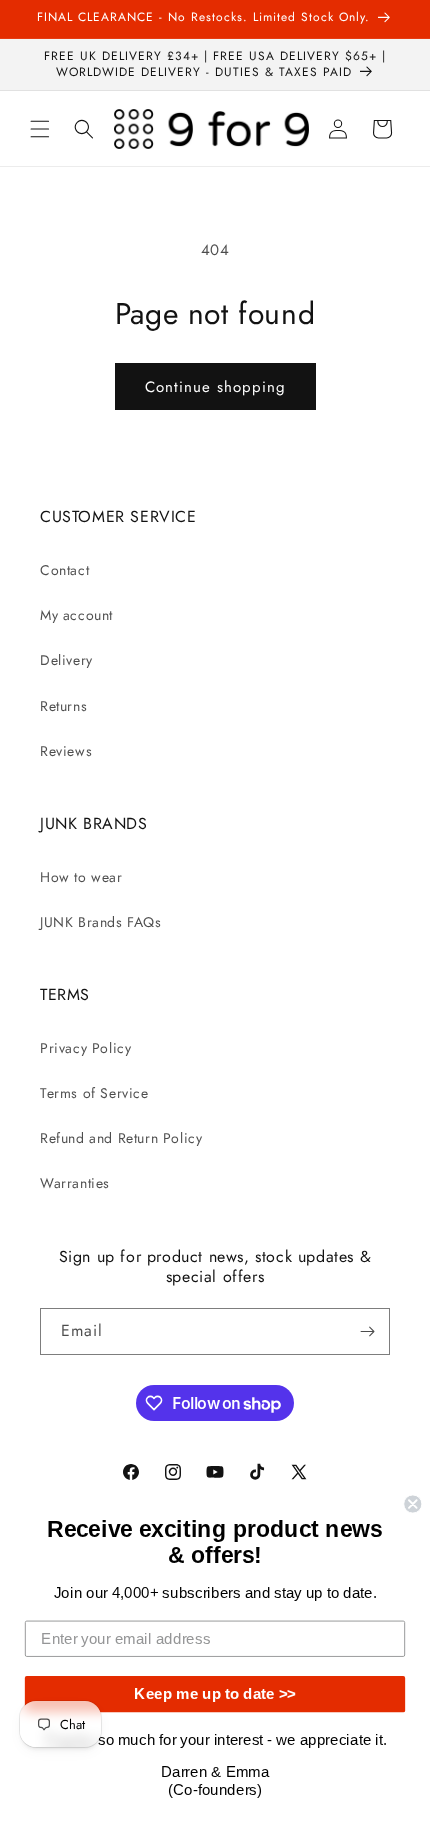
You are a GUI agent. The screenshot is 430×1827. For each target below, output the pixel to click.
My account (76, 615)
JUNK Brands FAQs (101, 922)
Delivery (66, 660)
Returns (63, 706)
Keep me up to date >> (214, 1694)
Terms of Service (94, 1093)
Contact (64, 570)
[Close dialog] (412, 1503)
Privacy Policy (85, 1048)
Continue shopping (215, 387)
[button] (40, 129)
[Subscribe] (367, 1331)
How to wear (81, 877)
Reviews (66, 751)
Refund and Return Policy (121, 1138)
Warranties (75, 1183)
